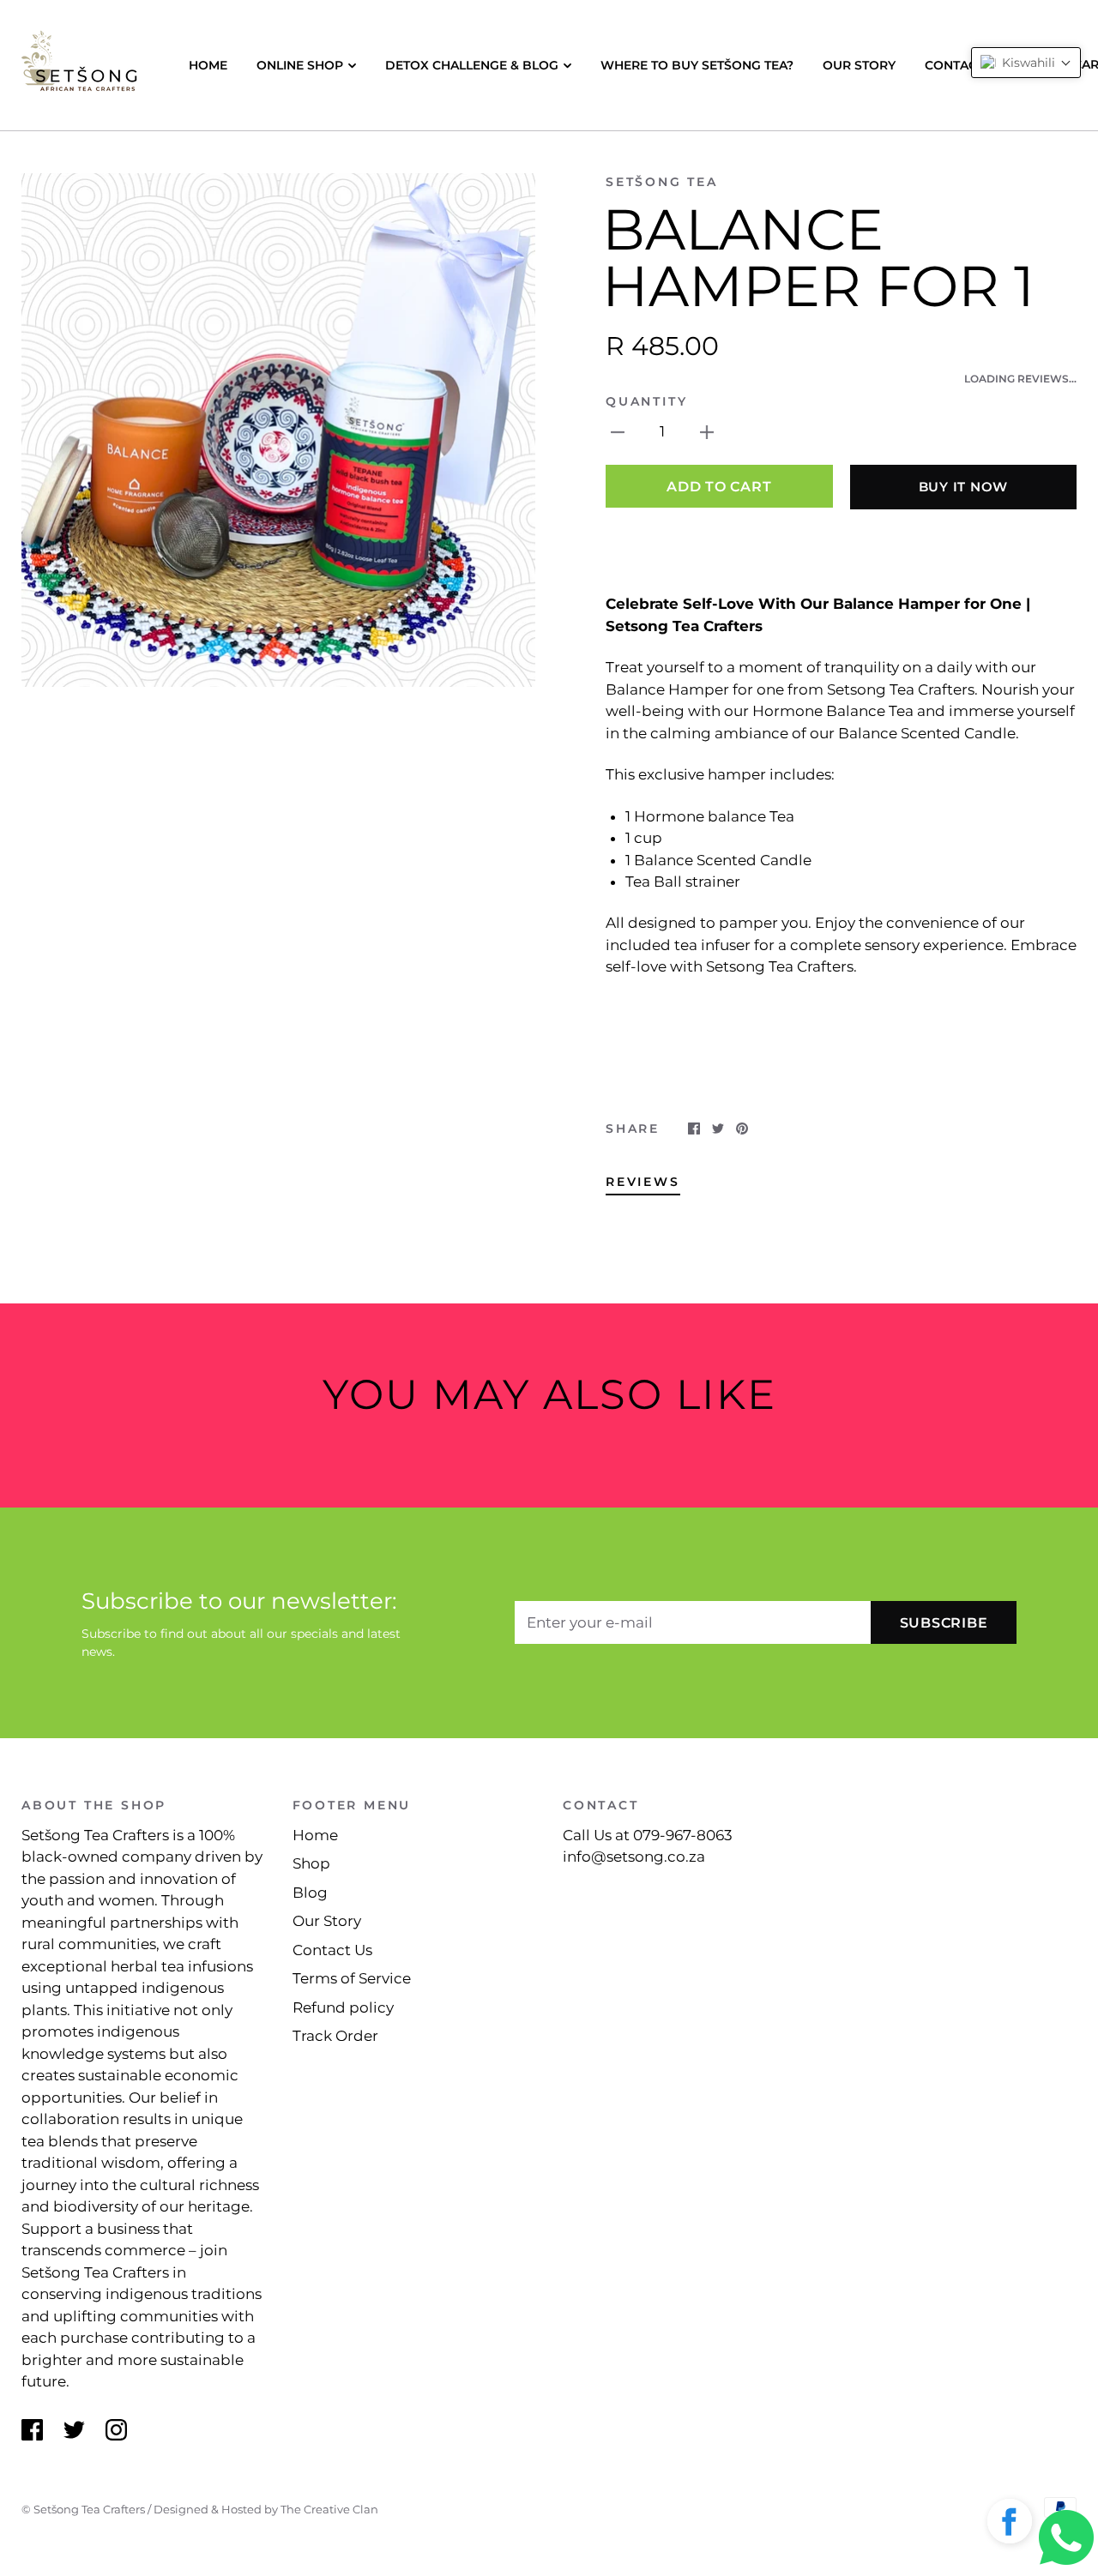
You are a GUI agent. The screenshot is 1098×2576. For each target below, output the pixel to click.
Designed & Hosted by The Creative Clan (266, 2509)
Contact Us (965, 65)
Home (208, 65)
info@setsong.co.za (634, 1857)
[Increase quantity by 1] (707, 432)
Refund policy (343, 2007)
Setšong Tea (662, 182)
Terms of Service (352, 1978)
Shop (311, 1863)
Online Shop (300, 65)
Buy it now (964, 487)
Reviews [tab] (643, 1182)
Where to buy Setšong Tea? (697, 65)
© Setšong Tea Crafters (83, 2509)
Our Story (859, 65)
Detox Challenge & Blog (472, 65)
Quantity (646, 401)
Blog (310, 1893)
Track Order (335, 2036)
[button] (1010, 2525)
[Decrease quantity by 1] (618, 432)
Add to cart (719, 487)
